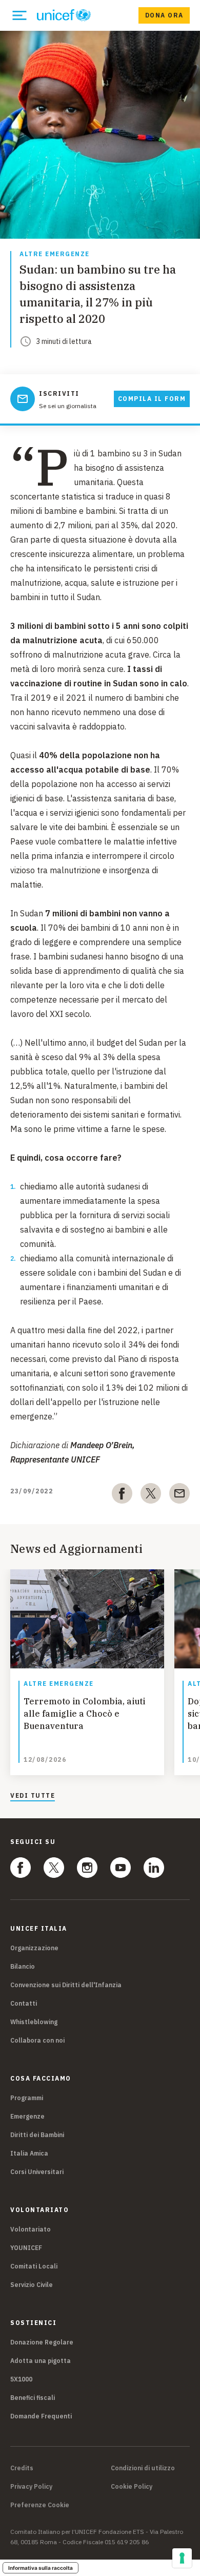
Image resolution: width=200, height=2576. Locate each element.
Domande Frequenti (41, 2416)
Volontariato (31, 2229)
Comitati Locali (34, 2266)
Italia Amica (29, 2153)
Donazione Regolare (42, 2342)
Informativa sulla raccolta (41, 2568)
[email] (179, 1495)
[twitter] (151, 1495)
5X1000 (21, 2379)
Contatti (24, 2003)
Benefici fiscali (33, 2398)
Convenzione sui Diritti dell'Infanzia (66, 1985)
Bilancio (23, 1966)
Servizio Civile (32, 2285)
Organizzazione (34, 1948)
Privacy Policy (31, 2487)
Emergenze (27, 2116)
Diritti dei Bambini (37, 2135)
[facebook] (122, 1495)
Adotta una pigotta (41, 2361)
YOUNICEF (26, 2248)
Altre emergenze (55, 254)
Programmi (27, 2098)
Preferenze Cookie (40, 2505)
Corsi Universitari (37, 2172)
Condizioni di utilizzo (143, 2468)
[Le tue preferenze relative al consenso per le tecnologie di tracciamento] (182, 2558)
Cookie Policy (132, 2487)
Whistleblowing (34, 2022)
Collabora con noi (37, 2040)
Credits (22, 2468)
